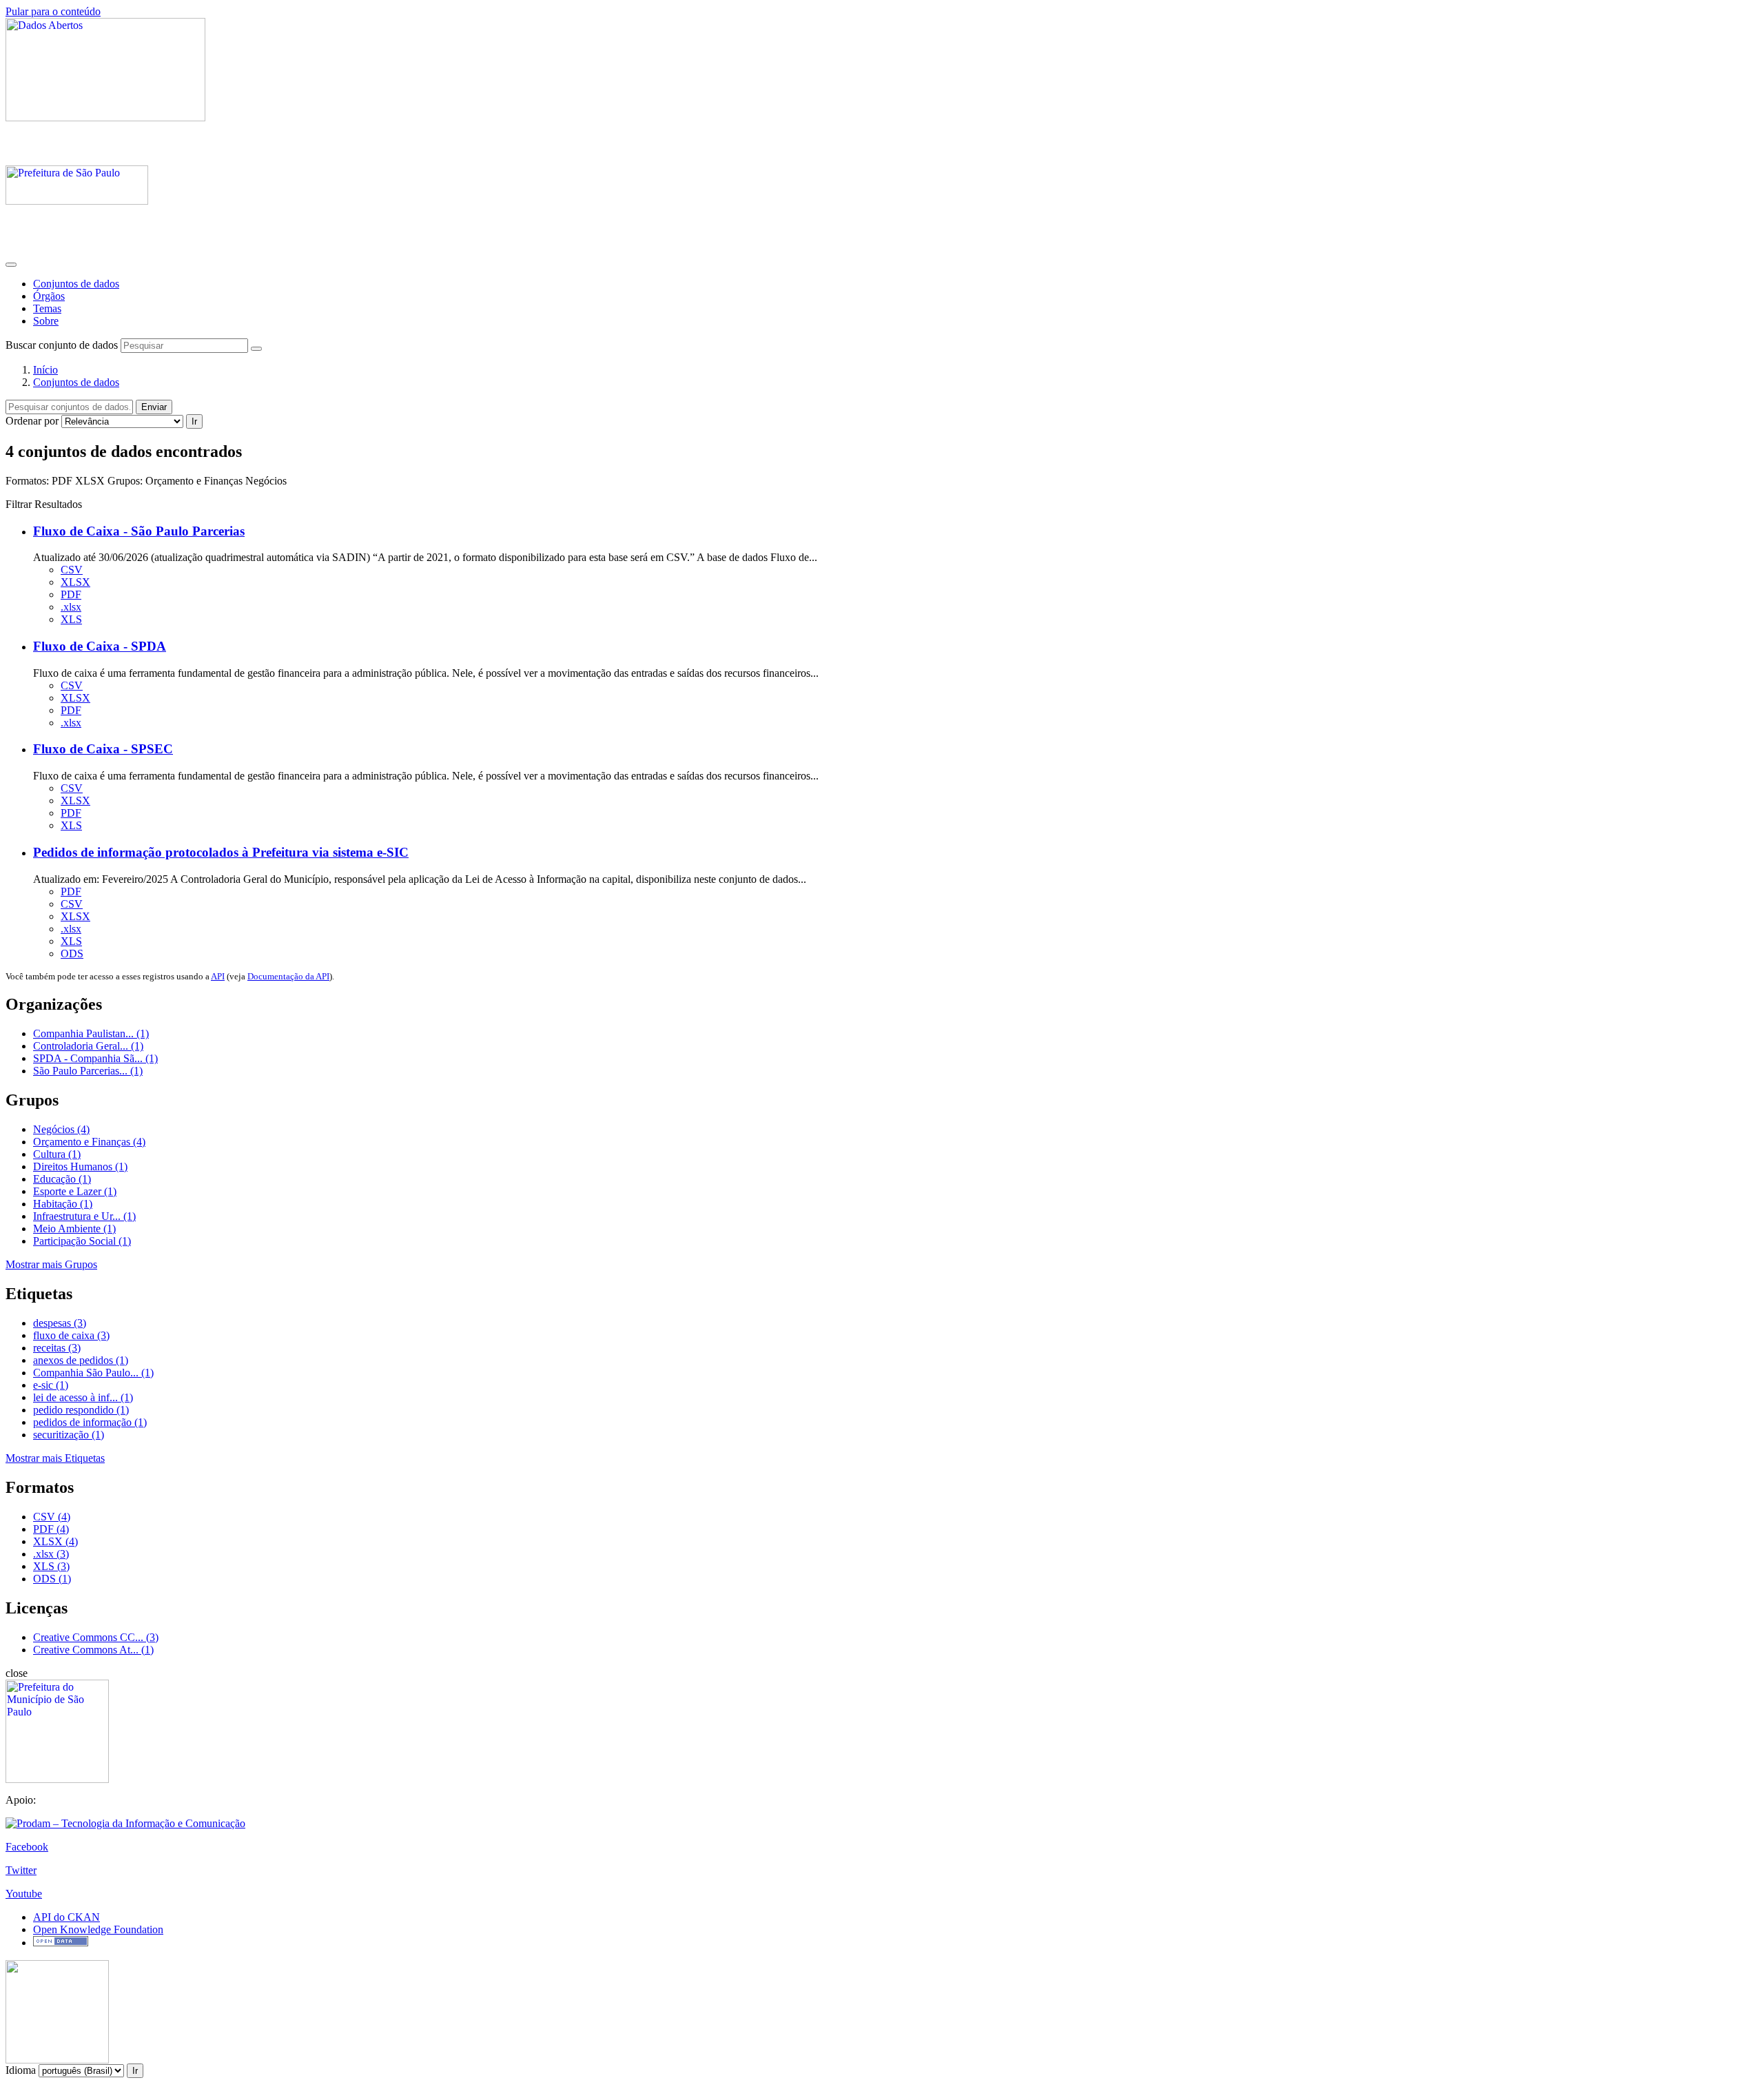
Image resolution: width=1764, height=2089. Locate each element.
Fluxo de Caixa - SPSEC (103, 749)
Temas (47, 308)
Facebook (27, 1847)
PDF (71, 594)
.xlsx (71, 607)
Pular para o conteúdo (53, 11)
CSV (72, 570)
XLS (71, 619)
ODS (72, 954)
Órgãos (49, 296)
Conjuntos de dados (76, 284)
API (218, 976)
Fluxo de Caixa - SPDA (100, 646)
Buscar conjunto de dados (62, 345)
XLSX (75, 582)
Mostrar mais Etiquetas (55, 1458)
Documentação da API (288, 976)
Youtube (24, 1894)
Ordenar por (32, 421)
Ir (194, 421)
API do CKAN (66, 1917)
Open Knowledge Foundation (98, 1929)
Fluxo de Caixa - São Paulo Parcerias (139, 531)
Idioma (21, 2070)
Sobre (46, 321)
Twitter (21, 1870)
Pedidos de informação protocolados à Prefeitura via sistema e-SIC (221, 852)
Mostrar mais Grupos (51, 1264)
